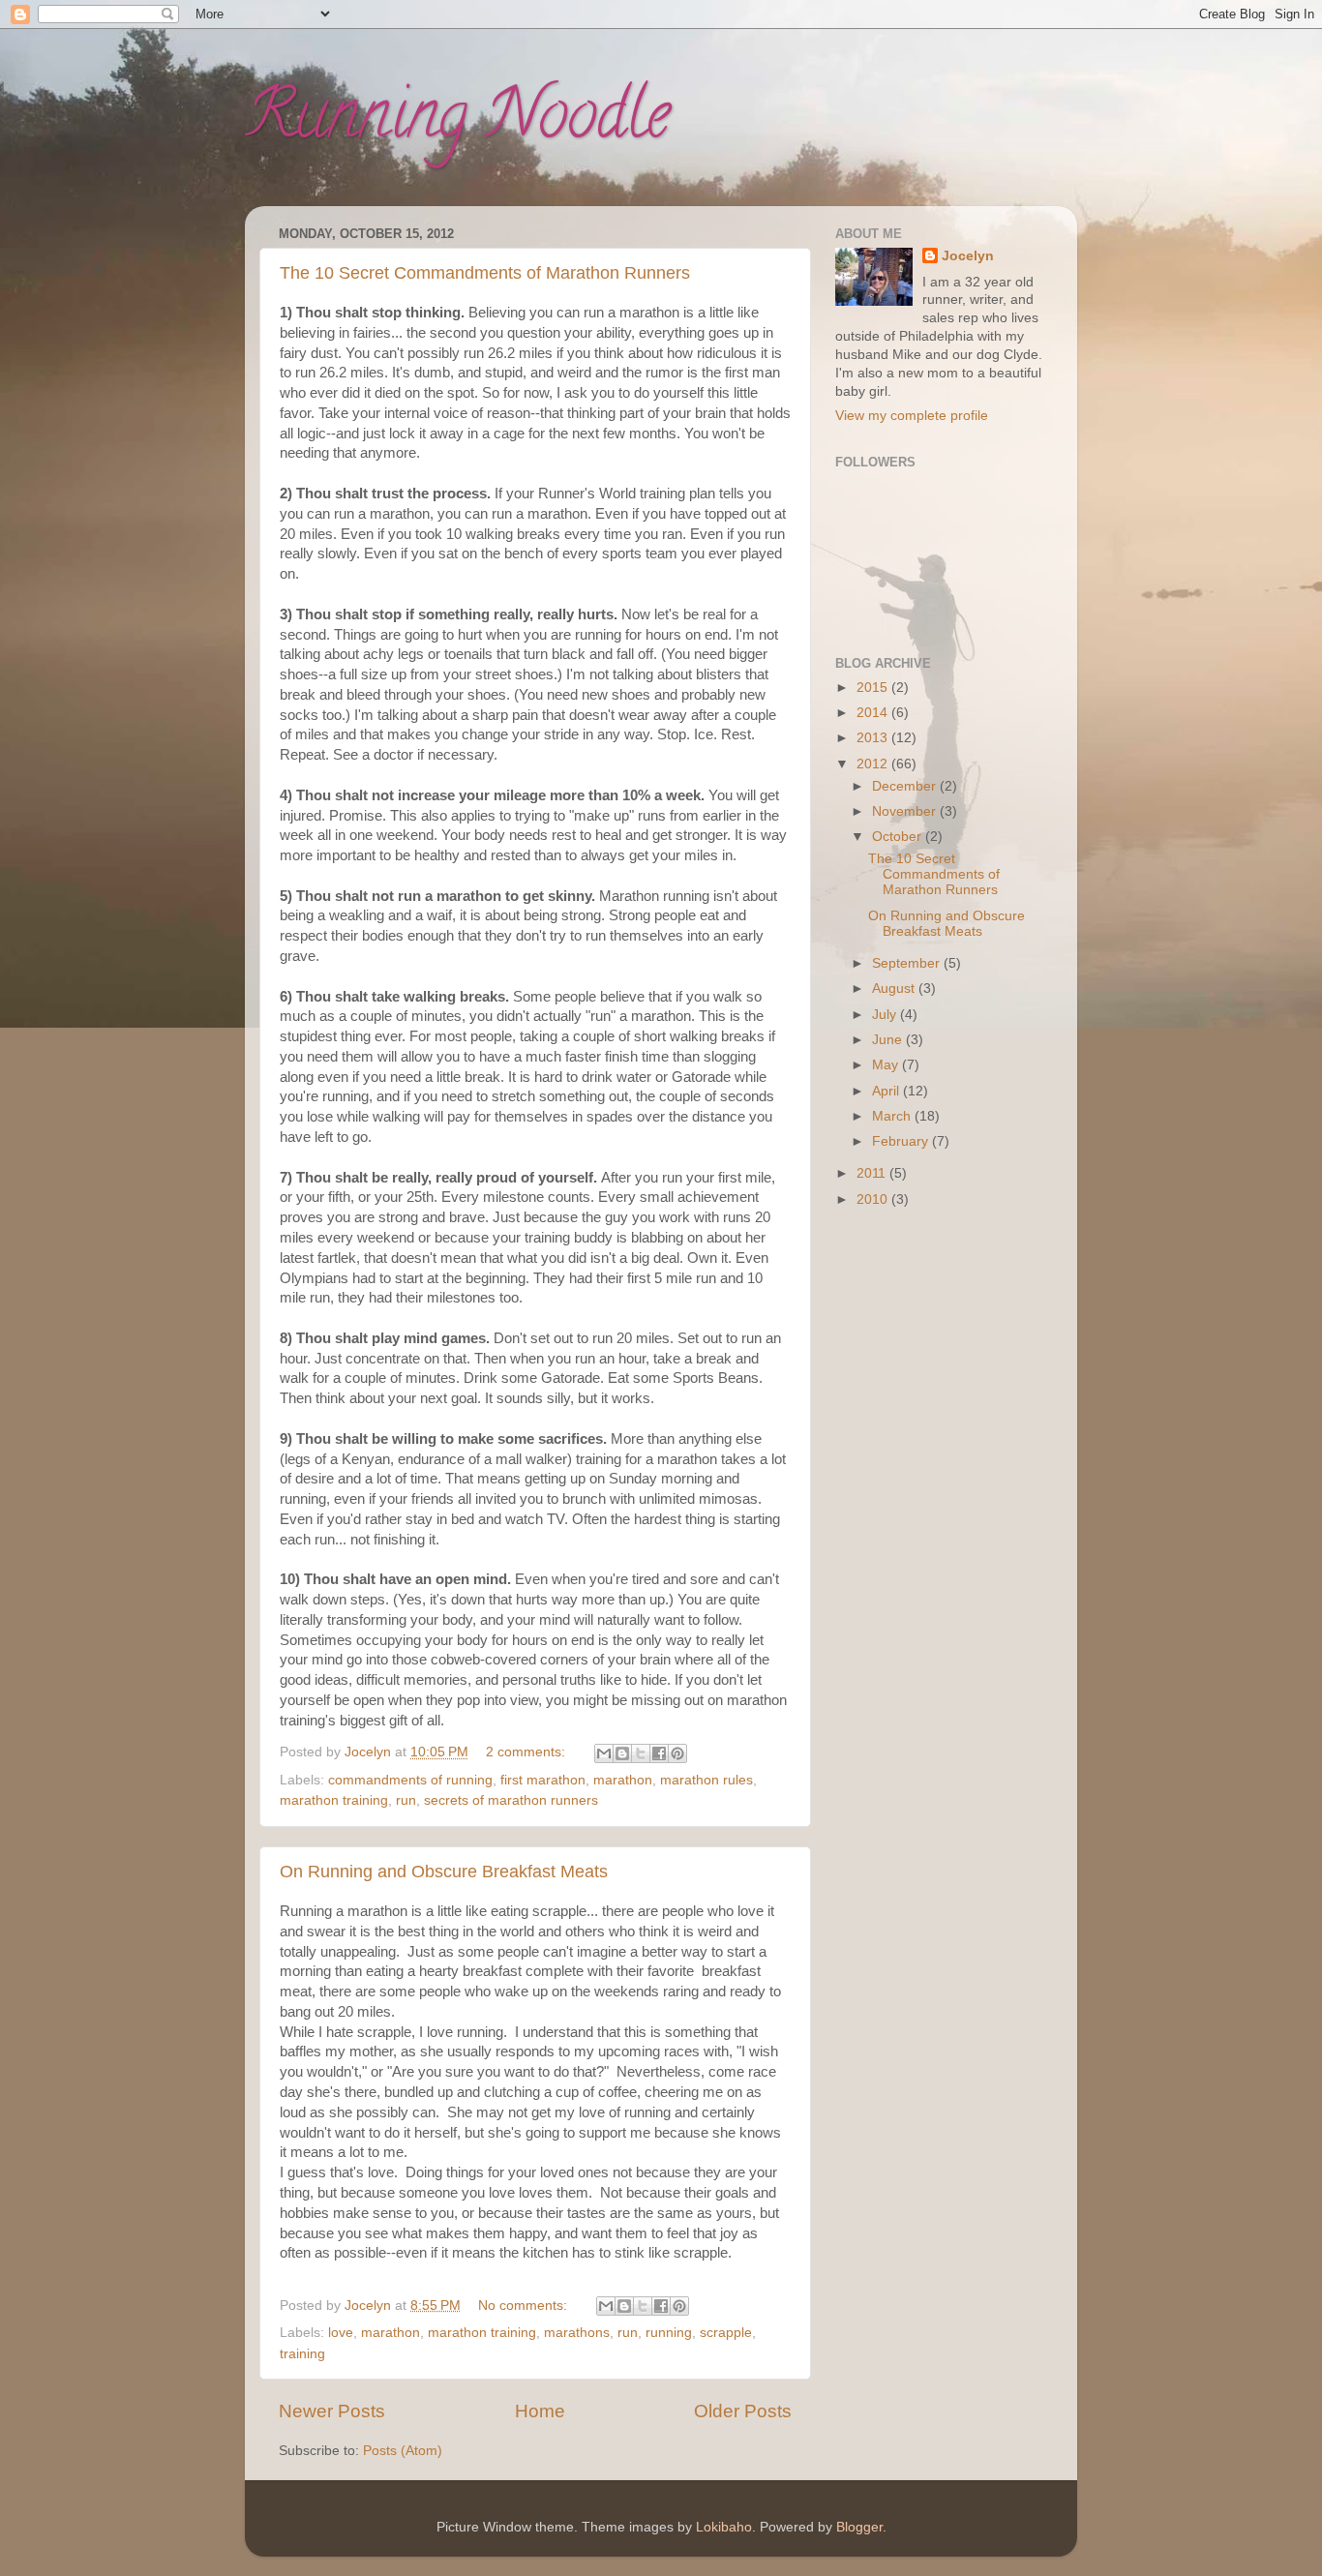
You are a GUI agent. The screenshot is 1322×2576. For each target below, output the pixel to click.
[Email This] (604, 1753)
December (906, 786)
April (887, 1091)
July (886, 1015)
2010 (874, 1199)
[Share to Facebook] (659, 1753)
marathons (577, 2333)
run (406, 1800)
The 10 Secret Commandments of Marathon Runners (485, 273)
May (887, 1065)
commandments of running (410, 1780)
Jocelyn (968, 256)
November (906, 811)
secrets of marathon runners (511, 1800)
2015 (874, 688)
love (341, 2333)
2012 (874, 764)
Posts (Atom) (403, 2451)
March (893, 1116)
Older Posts (743, 2411)
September (908, 963)
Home (540, 2411)
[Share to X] (641, 1753)
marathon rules (706, 1780)
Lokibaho (724, 2527)
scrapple (726, 2333)
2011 (873, 1173)
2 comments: (527, 1752)
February (902, 1141)
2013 (874, 738)
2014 (874, 713)
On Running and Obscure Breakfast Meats (444, 1872)
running (669, 2333)
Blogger (859, 2527)
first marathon (543, 1780)
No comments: (525, 2306)
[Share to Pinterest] (677, 1753)
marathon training (334, 1800)
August (895, 988)
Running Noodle (457, 122)
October (899, 837)
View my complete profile (912, 416)
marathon (623, 1780)
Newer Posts (332, 2411)
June (889, 1040)
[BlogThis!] (622, 1753)
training (302, 2354)
